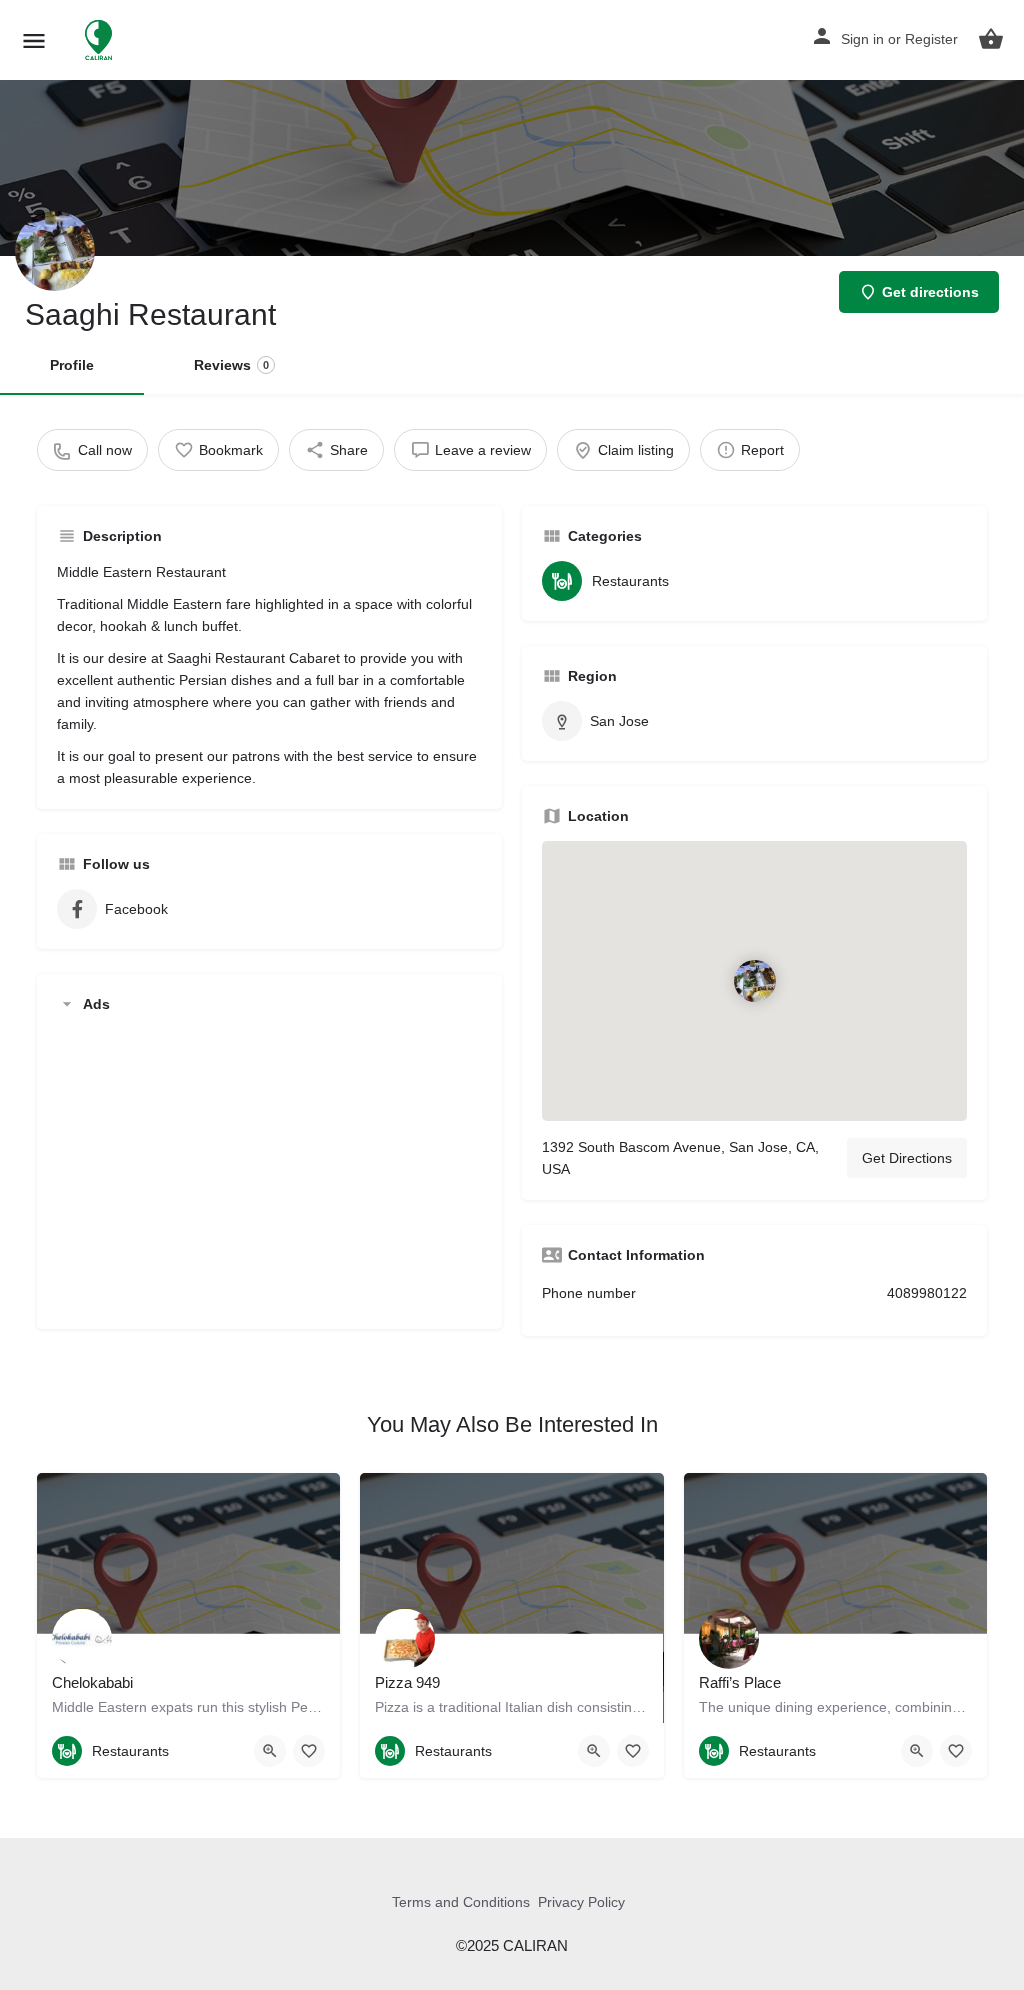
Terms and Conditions (461, 1902)
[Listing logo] (55, 251)
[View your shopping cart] (991, 39)
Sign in (862, 39)
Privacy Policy (581, 1902)
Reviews (231, 365)
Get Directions (907, 1158)
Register (931, 39)
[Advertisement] (269, 1169)
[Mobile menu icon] (34, 40)
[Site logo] (101, 40)
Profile (72, 365)
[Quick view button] (270, 1751)
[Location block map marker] (754, 981)
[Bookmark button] (309, 1751)
